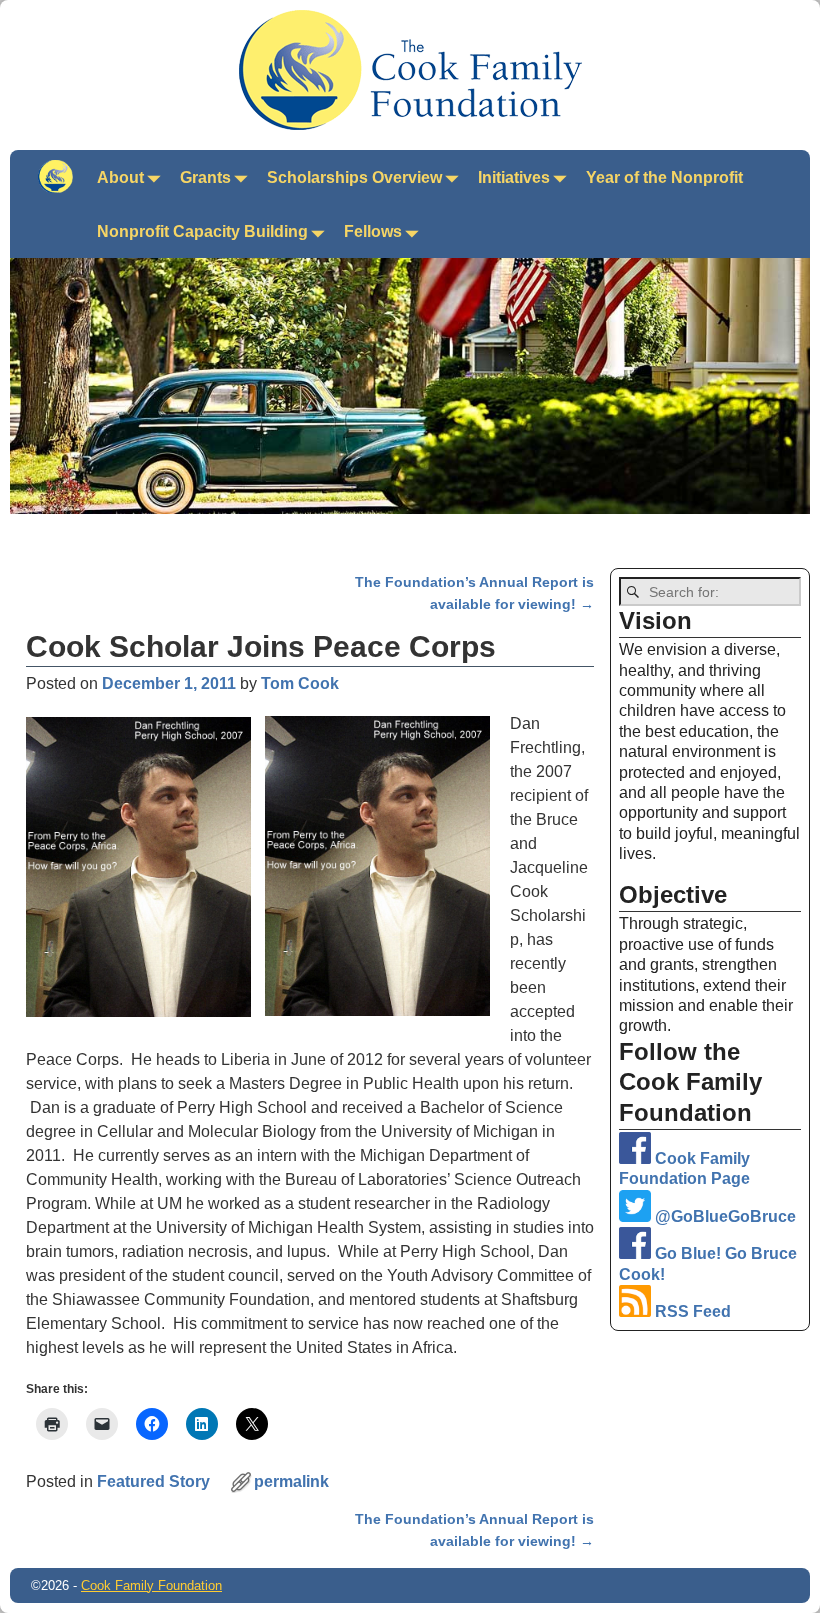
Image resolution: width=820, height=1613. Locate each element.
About (120, 177)
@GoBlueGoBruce (723, 1216)
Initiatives (514, 177)
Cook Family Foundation (151, 1585)
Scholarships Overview (354, 177)
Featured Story (153, 1481)
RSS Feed (691, 1311)
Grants (205, 177)
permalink (291, 1481)
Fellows (373, 231)
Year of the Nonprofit (664, 177)
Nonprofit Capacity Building (202, 231)
